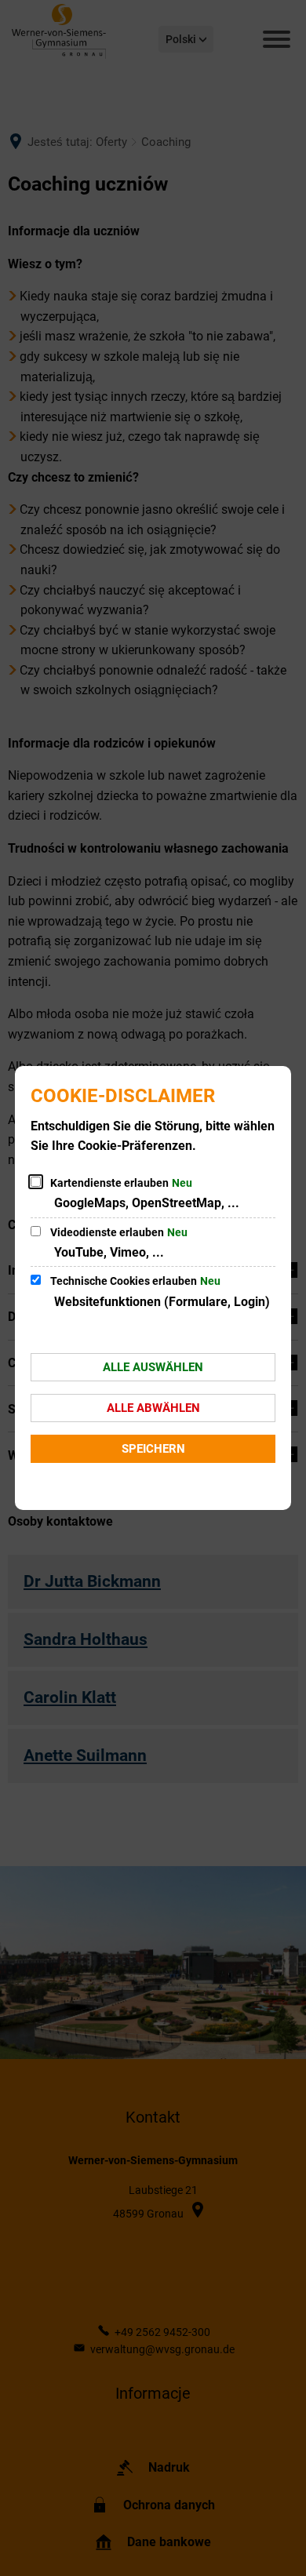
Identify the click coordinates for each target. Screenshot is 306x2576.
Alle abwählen (153, 1408)
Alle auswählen (153, 1367)
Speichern (153, 1449)
